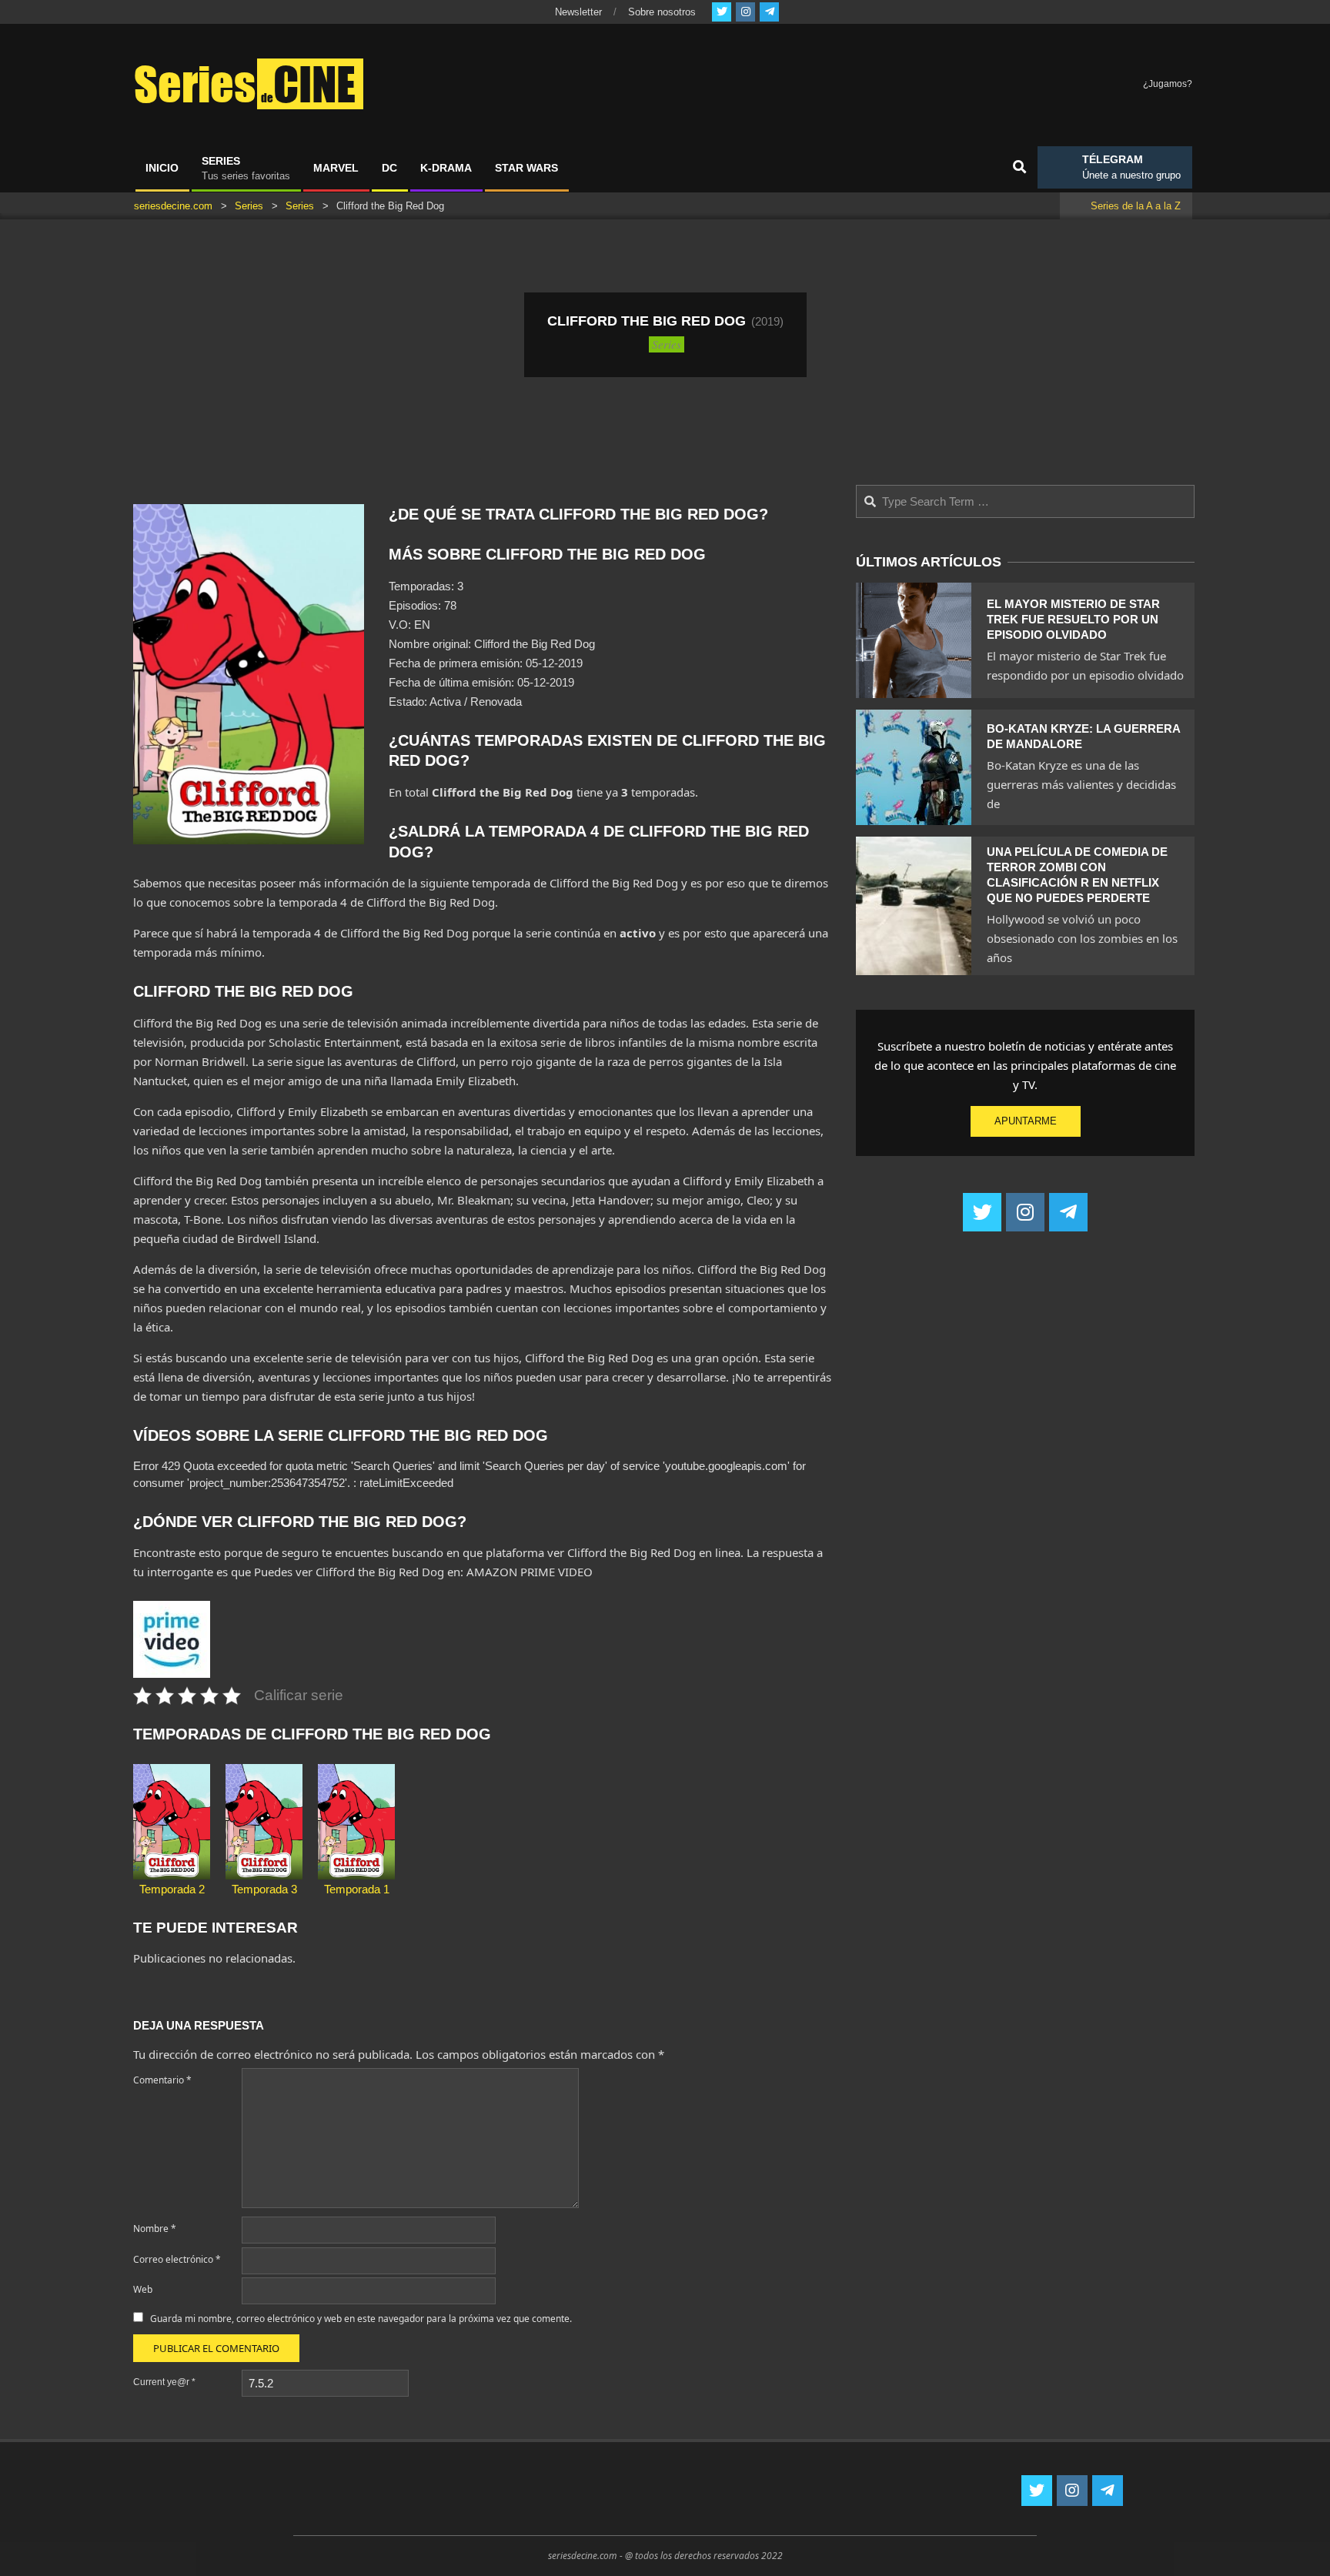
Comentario (162, 2080)
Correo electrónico (177, 2259)
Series (667, 344)
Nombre (155, 2229)
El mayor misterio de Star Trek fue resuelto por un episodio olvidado (1073, 619)
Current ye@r (164, 2382)
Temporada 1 (357, 1889)
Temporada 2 (172, 1889)
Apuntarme (1026, 1121)
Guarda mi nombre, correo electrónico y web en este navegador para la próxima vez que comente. (361, 2319)
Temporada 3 (264, 1889)
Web (143, 2289)
